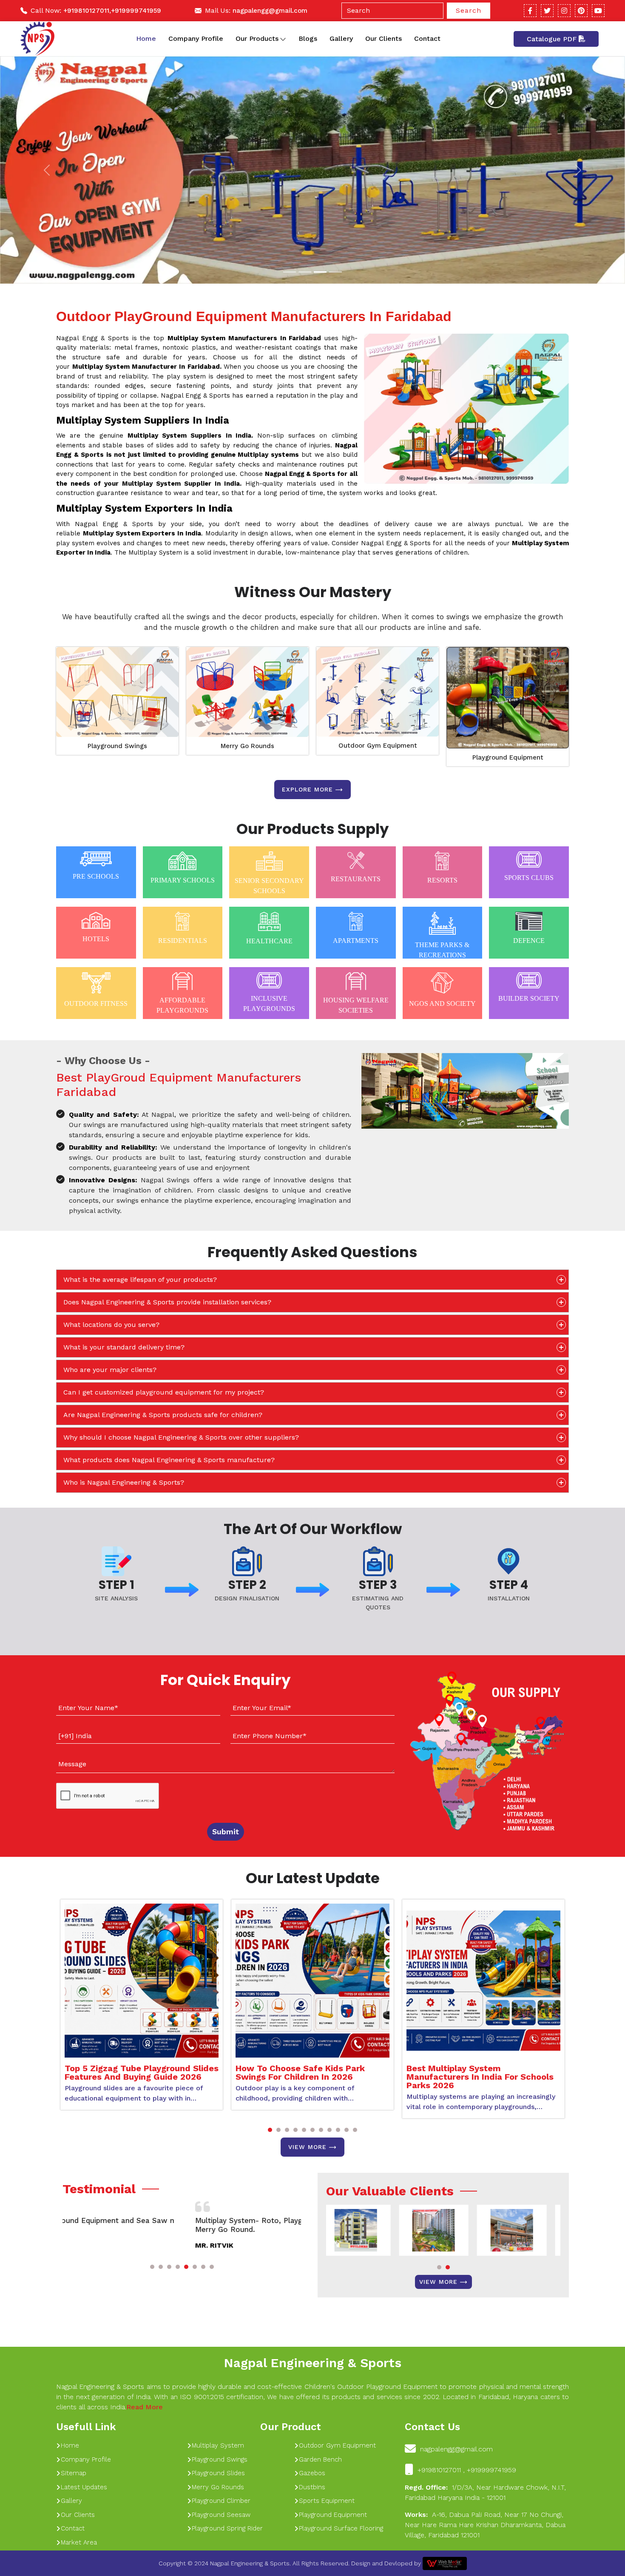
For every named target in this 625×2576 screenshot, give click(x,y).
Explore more (307, 789)
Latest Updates (84, 2487)
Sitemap (74, 2473)
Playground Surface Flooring (341, 2528)
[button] (270, 2130)
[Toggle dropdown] (283, 39)
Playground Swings (117, 746)
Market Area (79, 2542)
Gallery (341, 38)
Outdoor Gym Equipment (378, 746)
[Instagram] (564, 11)
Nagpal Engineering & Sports (312, 2363)
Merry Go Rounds (247, 746)
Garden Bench (320, 2459)
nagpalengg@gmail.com (270, 11)
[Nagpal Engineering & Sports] (37, 39)
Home (146, 38)
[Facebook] (530, 11)
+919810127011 (86, 11)
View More (307, 2147)
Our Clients (384, 38)
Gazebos (312, 2473)
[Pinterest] (581, 11)
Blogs (308, 38)
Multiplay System (218, 2445)
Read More (145, 2407)
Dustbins (312, 2487)
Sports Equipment (327, 2501)
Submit (226, 1832)
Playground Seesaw (221, 2515)
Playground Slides (218, 2473)
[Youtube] (598, 11)
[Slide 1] (290, 272)
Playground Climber (221, 2501)
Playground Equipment (508, 757)
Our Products (257, 38)
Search (469, 10)
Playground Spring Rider (227, 2528)
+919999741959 (136, 11)
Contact (427, 38)
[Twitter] (547, 11)
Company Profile (196, 38)
